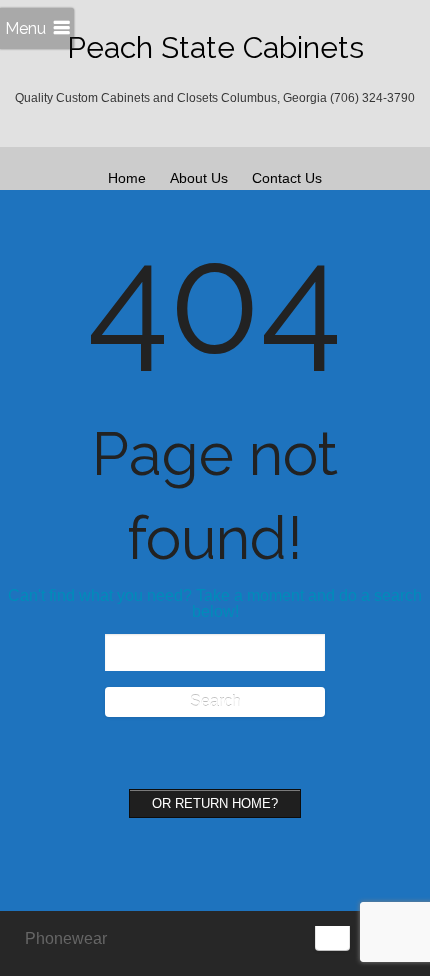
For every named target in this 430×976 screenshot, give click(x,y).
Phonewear (66, 938)
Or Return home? (215, 803)
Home (127, 178)
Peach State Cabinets (215, 47)
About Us (199, 178)
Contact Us (287, 178)
